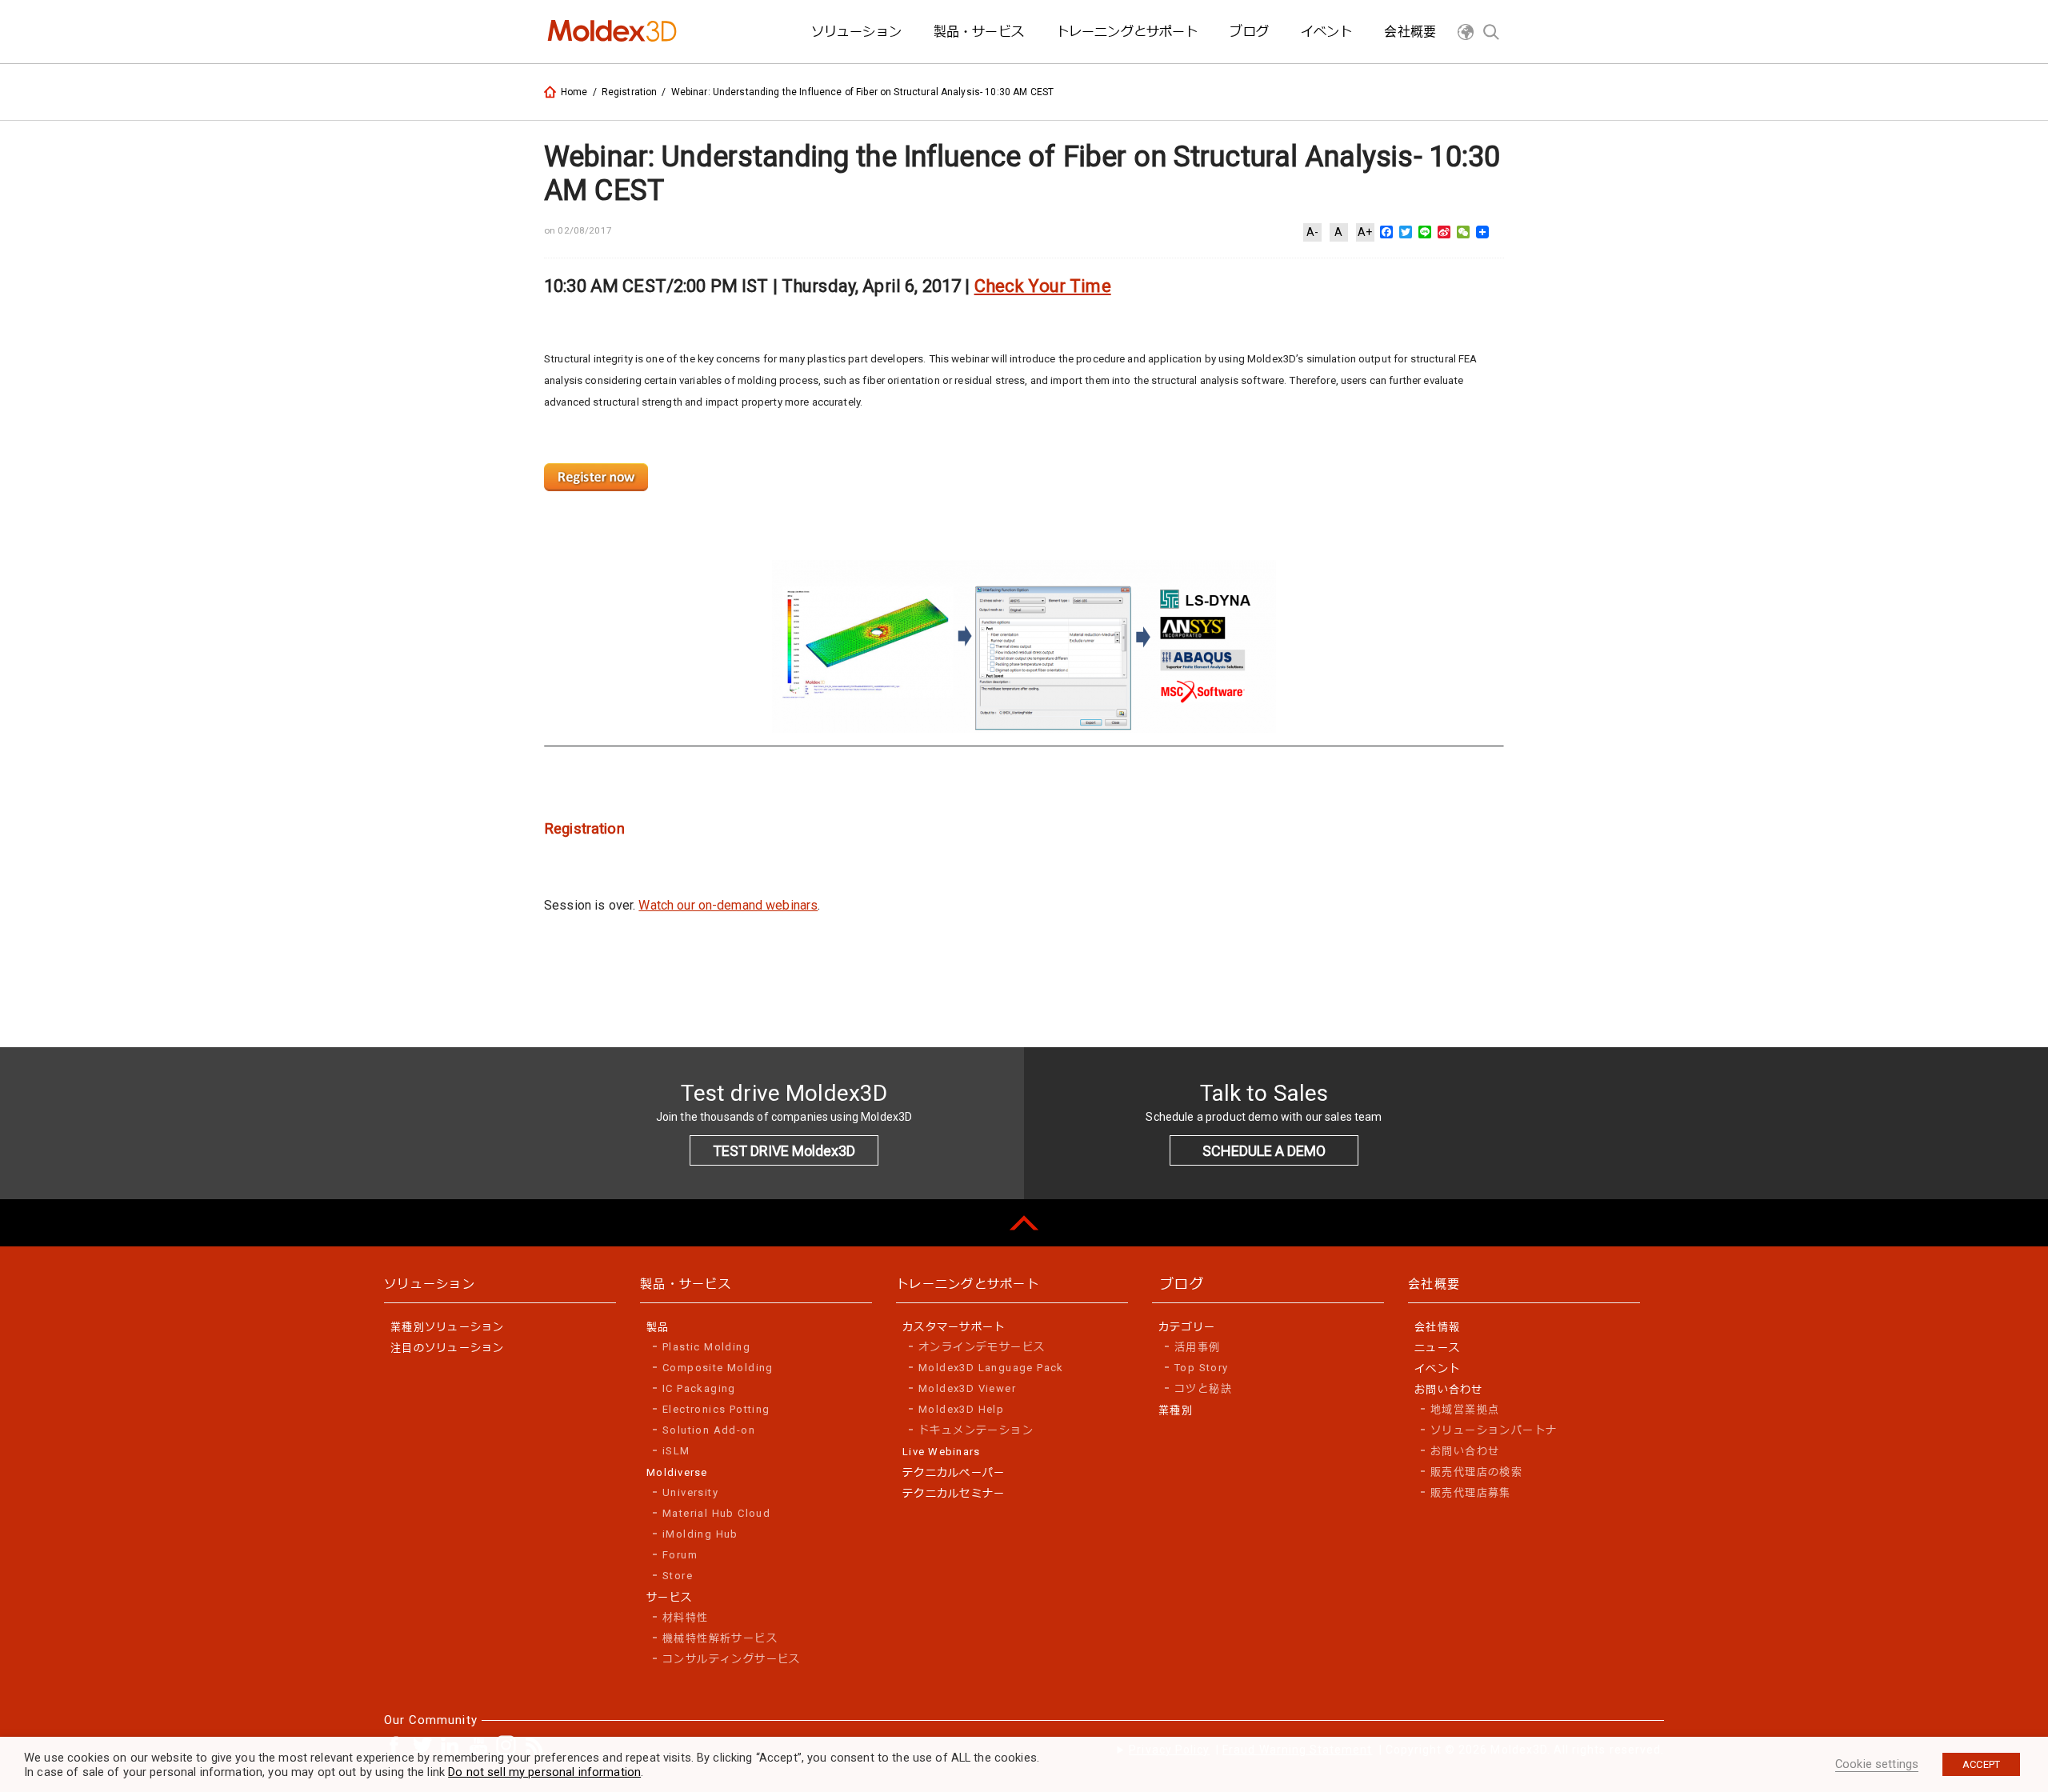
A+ (1365, 232)
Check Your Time (1043, 286)
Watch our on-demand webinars (728, 905)
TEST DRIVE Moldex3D (784, 1151)
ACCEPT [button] (1981, 1764)
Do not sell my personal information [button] (544, 1772)
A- (1312, 232)
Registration (630, 92)
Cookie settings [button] (1877, 1764)
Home (574, 92)
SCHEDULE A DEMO (1264, 1151)
